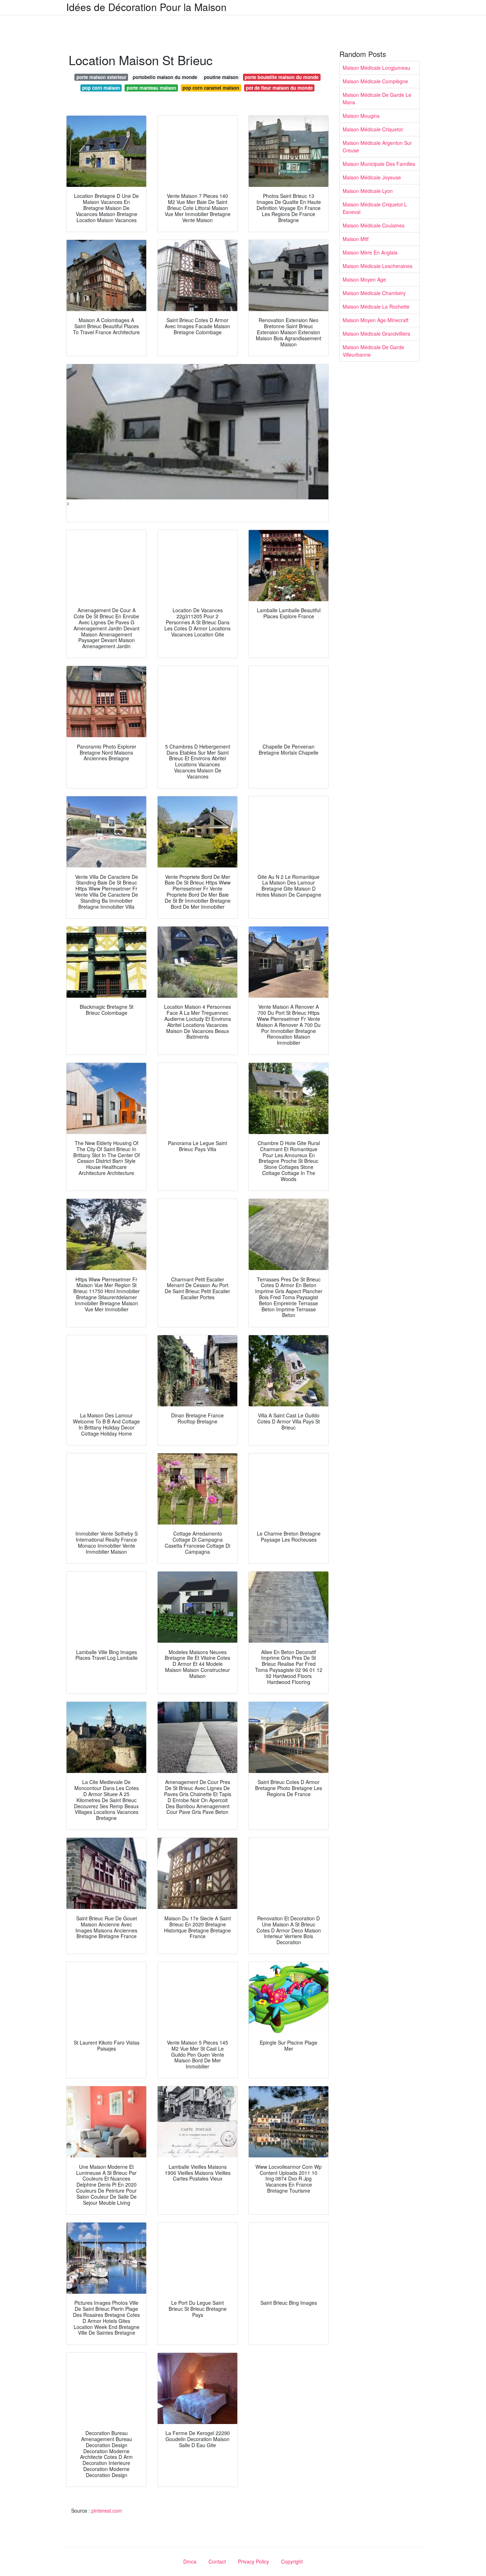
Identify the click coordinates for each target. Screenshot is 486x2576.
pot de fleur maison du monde (279, 88)
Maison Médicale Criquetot (373, 129)
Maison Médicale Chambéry (374, 293)
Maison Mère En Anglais (370, 252)
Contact (217, 2561)
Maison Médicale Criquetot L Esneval (375, 208)
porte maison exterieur (101, 77)
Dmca (190, 2561)
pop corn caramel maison (211, 88)
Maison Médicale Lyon (368, 191)
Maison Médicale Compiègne (375, 81)
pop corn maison (101, 88)
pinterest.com (107, 2511)
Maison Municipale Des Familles (379, 164)
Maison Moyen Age (364, 279)
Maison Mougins (361, 116)
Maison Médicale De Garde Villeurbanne (373, 351)
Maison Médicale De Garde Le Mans (377, 98)
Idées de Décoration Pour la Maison (146, 7)
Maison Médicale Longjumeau (376, 68)
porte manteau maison (151, 88)
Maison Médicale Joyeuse (372, 177)
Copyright (292, 2561)
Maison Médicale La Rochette (376, 306)
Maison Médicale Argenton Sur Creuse (377, 146)
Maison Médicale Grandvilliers (376, 334)
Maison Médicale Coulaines (374, 225)
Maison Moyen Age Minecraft (376, 320)
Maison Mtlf (356, 239)
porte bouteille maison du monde (282, 77)
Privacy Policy (253, 2561)
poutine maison (221, 77)
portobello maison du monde (165, 77)
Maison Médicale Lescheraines (377, 266)
